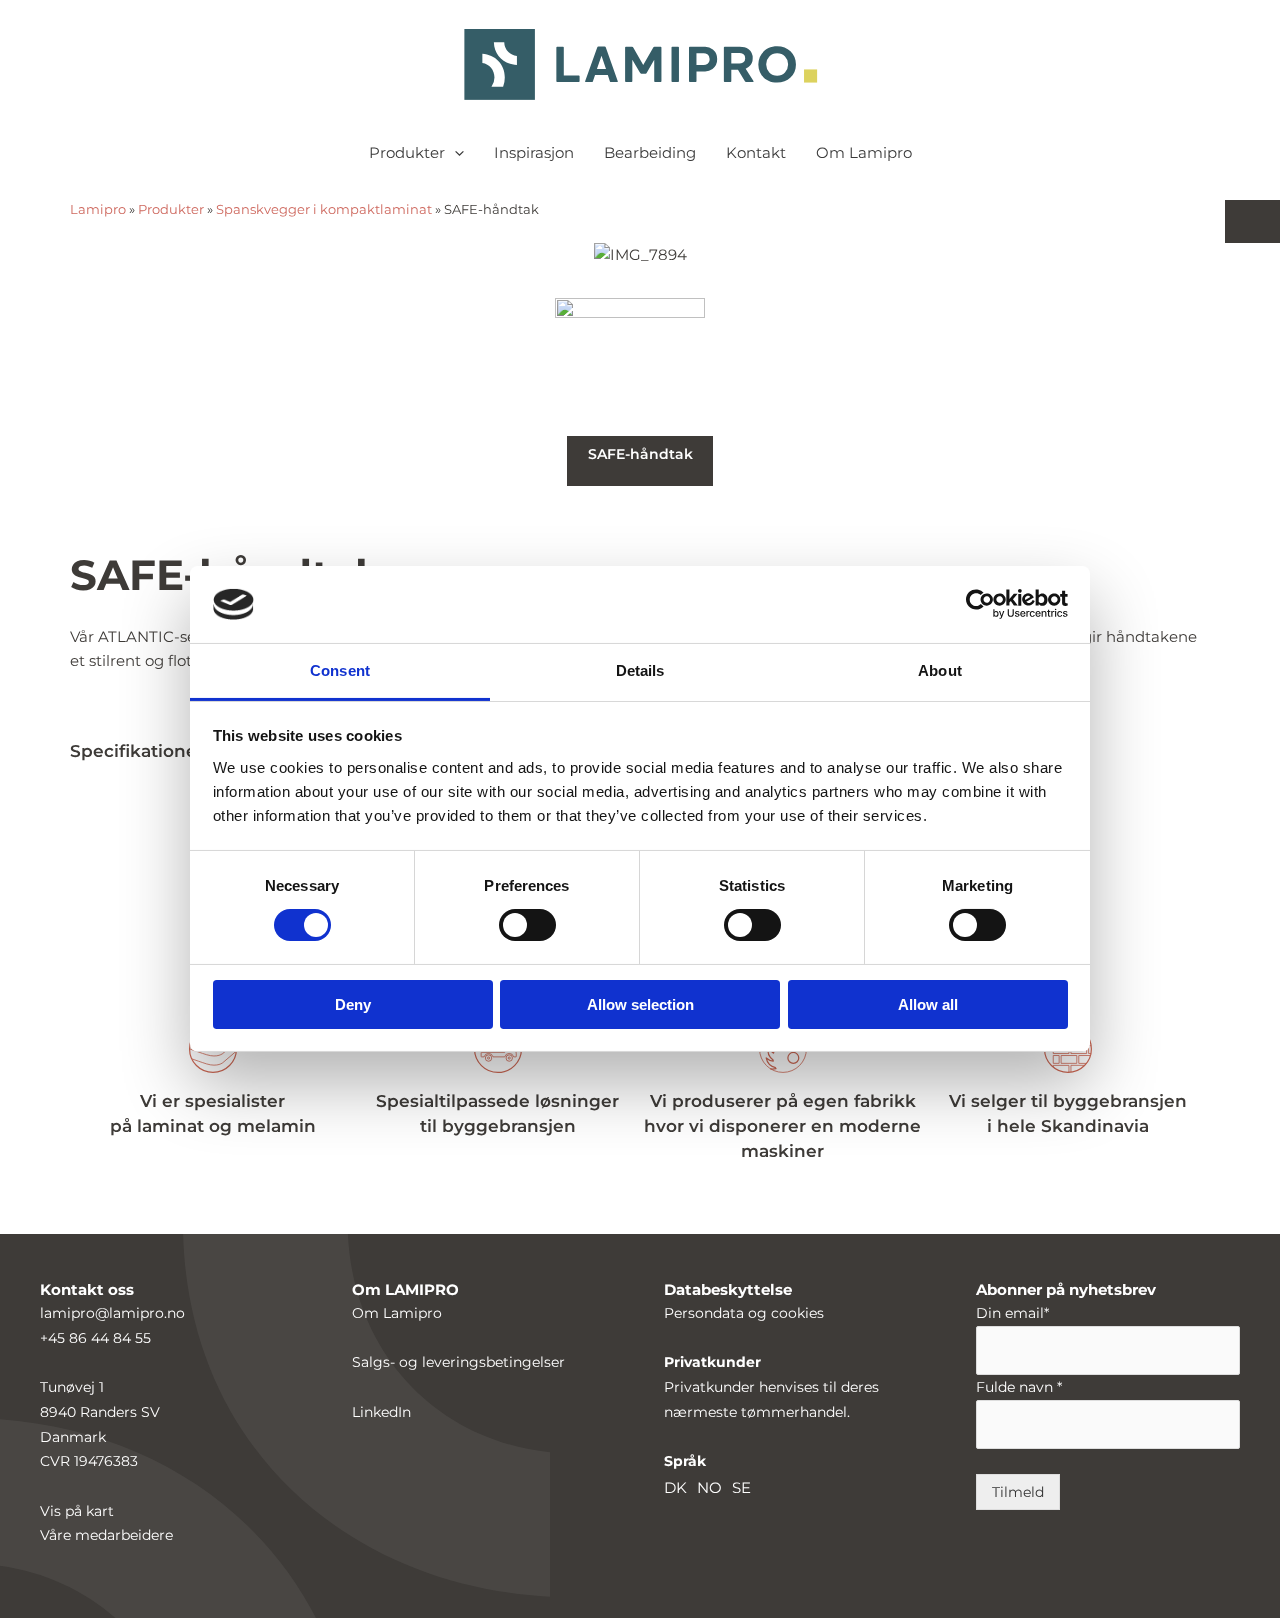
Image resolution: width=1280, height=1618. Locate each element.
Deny (353, 1004)
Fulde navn (1019, 1387)
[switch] (527, 925)
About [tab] (940, 670)
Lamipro (98, 209)
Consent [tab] (340, 670)
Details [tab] (640, 670)
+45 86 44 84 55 (95, 1338)
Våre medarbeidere (106, 1535)
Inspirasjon (534, 152)
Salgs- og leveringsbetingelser (458, 1362)
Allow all (928, 1004)
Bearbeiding (650, 152)
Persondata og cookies (744, 1313)
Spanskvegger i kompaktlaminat (324, 209)
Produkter (407, 152)
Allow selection (640, 1004)
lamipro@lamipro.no (112, 1313)
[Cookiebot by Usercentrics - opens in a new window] (980, 604)
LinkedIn (381, 1412)
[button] (454, 153)
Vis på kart (77, 1511)
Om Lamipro (864, 152)
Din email (1012, 1313)
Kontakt (756, 152)
